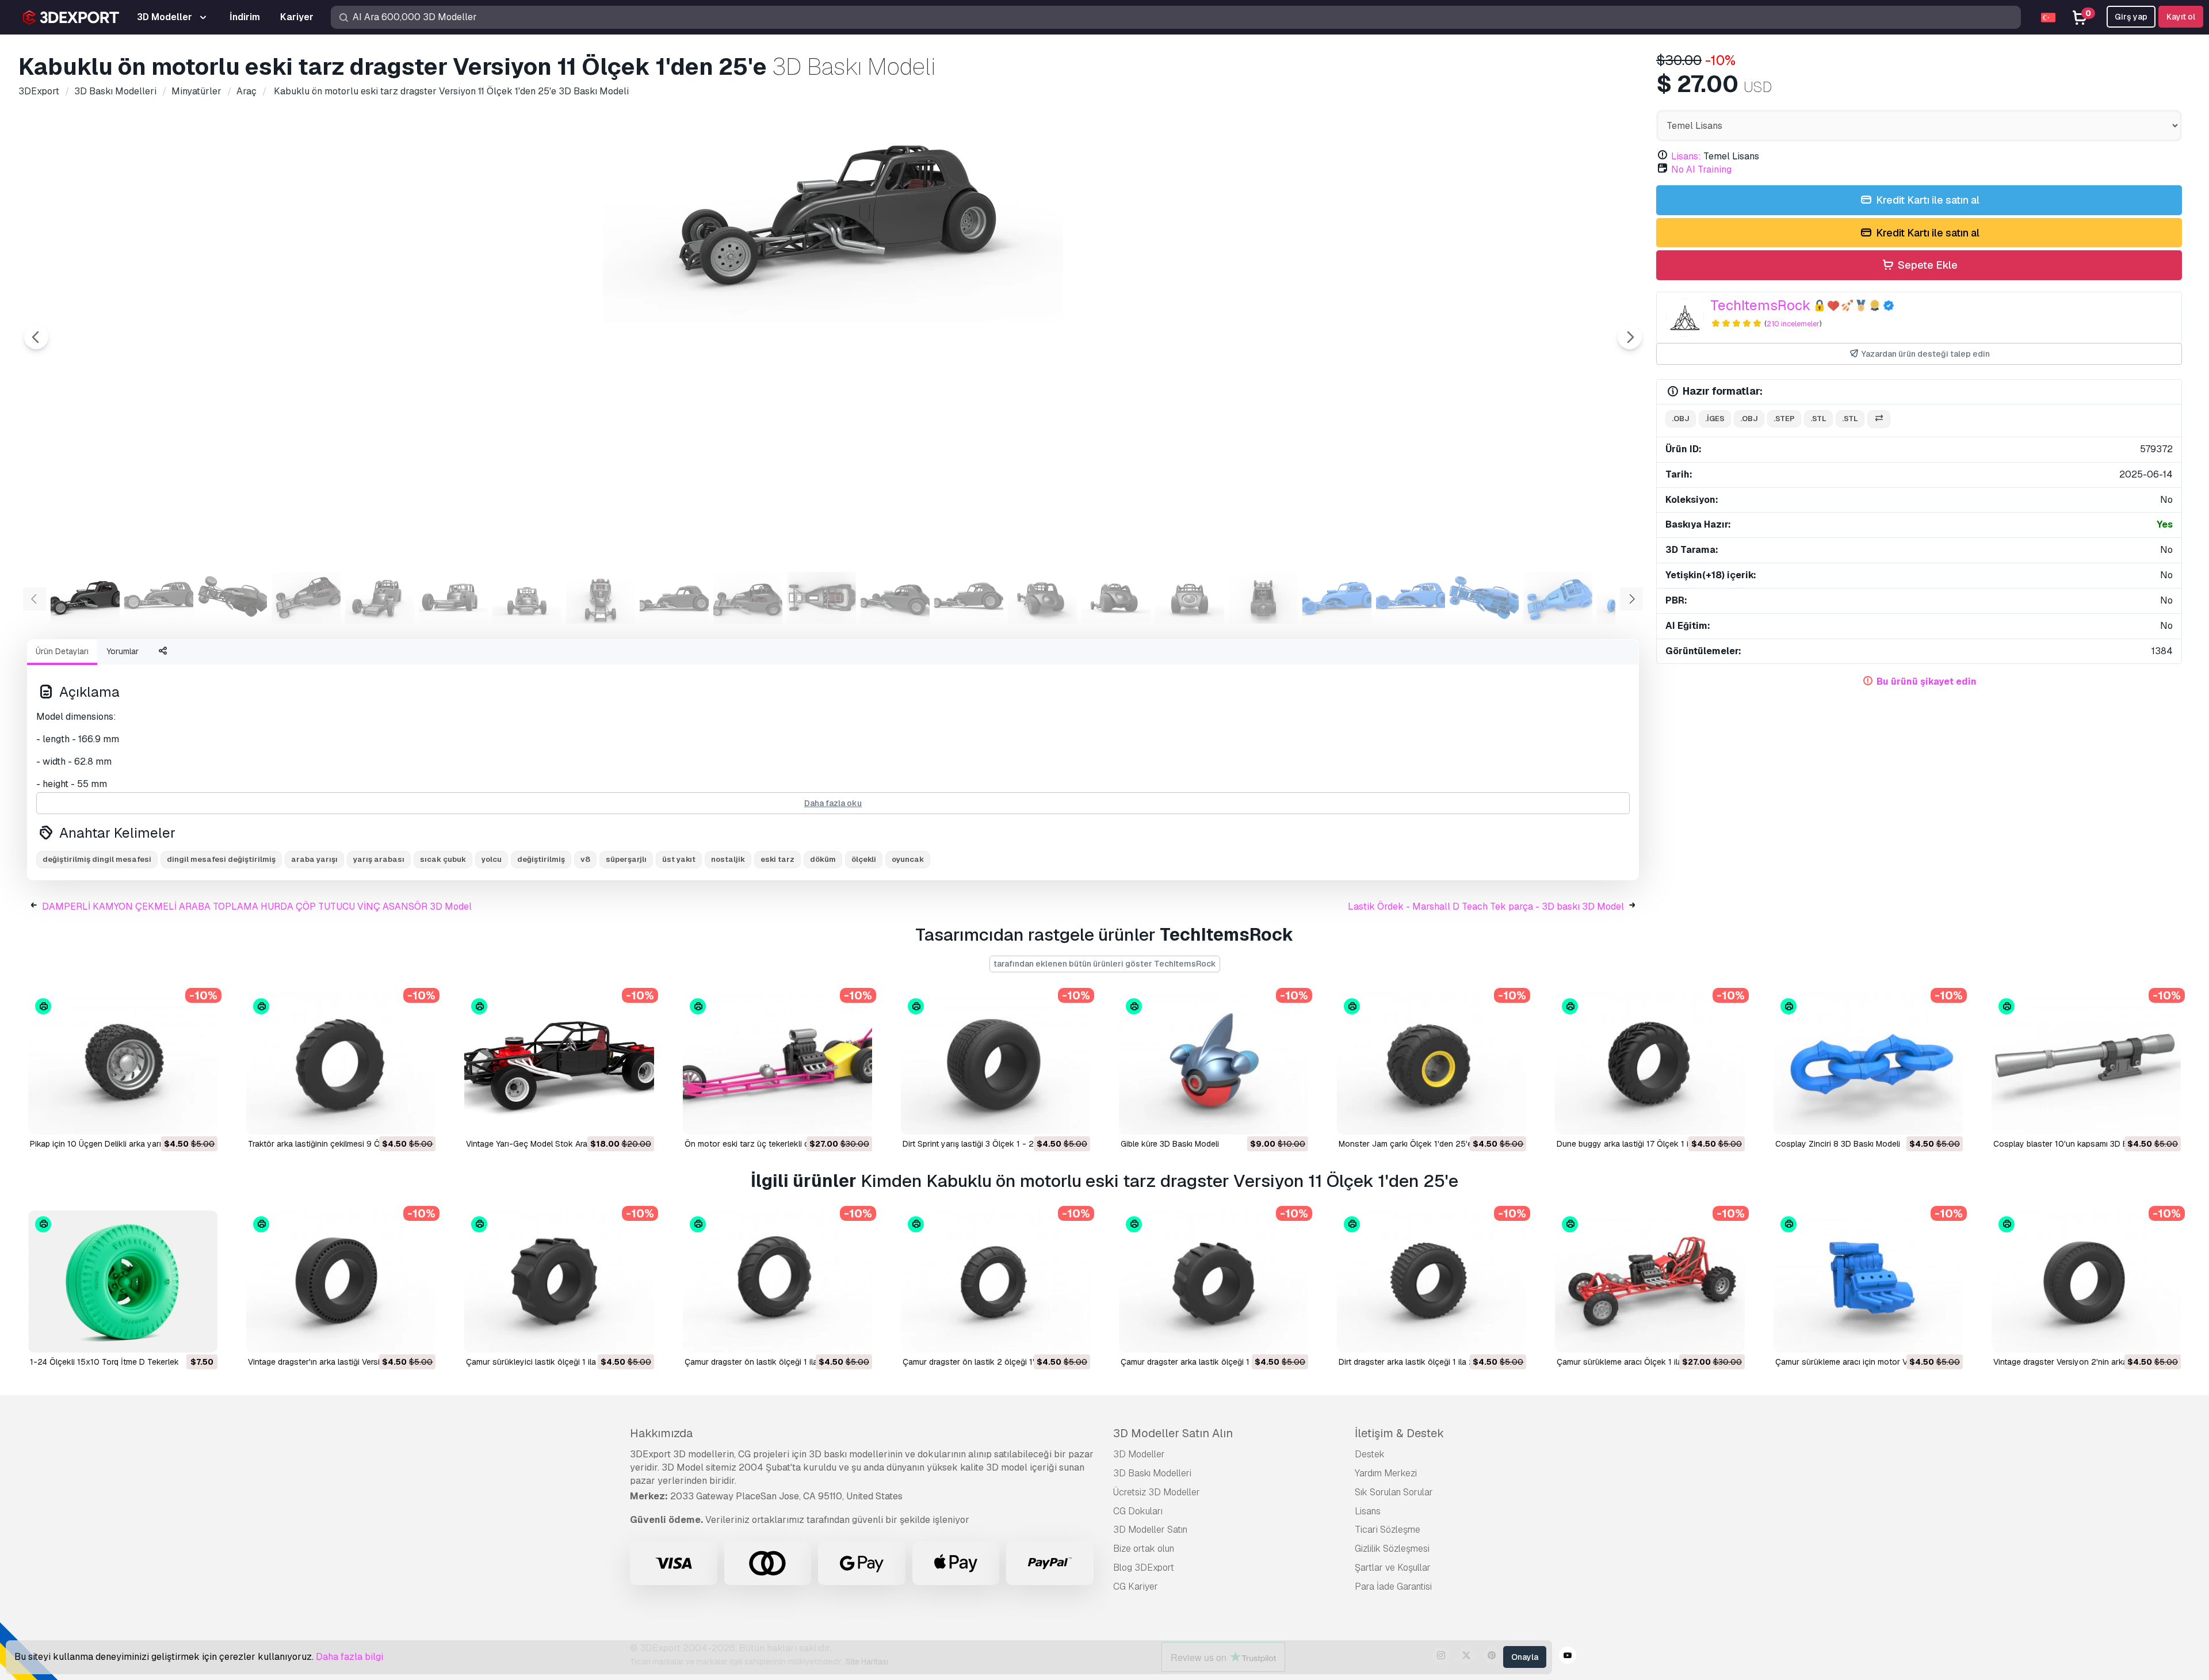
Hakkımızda (661, 1433)
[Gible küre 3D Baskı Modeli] (1214, 1064)
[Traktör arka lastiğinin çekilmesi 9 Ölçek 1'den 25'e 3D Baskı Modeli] (341, 1064)
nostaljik (728, 859)
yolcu (492, 859)
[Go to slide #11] (821, 598)
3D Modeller (1139, 1454)
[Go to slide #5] (380, 598)
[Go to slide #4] (306, 598)
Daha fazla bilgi (349, 1657)
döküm (823, 859)
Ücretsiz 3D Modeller (1157, 1492)
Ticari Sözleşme (1388, 1530)
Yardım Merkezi (1386, 1473)
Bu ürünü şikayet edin (1927, 681)
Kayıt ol (2181, 17)
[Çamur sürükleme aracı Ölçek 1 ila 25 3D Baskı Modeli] (1650, 1282)
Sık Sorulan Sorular (1394, 1492)
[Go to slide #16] (1190, 598)
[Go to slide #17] (1263, 598)
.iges (1715, 419)
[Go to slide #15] (1116, 598)
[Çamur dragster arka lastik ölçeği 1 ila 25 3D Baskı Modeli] (1214, 1282)
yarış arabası (379, 859)
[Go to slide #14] (1042, 598)
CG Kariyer (1136, 1587)
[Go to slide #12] (895, 598)
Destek (1370, 1454)
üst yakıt (679, 859)
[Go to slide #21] (1558, 598)
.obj (1681, 419)
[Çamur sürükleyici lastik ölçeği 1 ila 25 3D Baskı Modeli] (559, 1282)
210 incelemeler (1793, 324)
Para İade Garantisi (1393, 1587)
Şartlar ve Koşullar (1393, 1568)
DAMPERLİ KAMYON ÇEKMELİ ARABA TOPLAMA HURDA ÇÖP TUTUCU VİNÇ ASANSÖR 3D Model (257, 906)
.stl (1818, 419)
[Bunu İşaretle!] (201, 1118)
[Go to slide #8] (601, 598)
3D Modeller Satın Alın (1173, 1433)
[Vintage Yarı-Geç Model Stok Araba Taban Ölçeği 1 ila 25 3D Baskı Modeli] (559, 1064)
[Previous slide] (36, 337)
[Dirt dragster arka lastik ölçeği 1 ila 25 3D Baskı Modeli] (1432, 1282)
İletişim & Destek (1399, 1433)
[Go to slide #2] (159, 598)
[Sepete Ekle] (177, 1118)
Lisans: (1686, 156)
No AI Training (1701, 169)
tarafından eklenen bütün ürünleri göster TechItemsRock (1105, 964)
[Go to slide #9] (674, 598)
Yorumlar (123, 651)
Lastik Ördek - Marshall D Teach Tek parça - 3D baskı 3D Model (1486, 906)
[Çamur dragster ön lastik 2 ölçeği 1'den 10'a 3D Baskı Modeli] (995, 1282)
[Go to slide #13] (969, 598)
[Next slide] (1630, 337)
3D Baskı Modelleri (1152, 1473)
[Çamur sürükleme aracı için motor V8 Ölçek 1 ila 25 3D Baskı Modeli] (1868, 1282)
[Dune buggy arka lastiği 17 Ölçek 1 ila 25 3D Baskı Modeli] (1650, 1064)
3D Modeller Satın (1150, 1530)
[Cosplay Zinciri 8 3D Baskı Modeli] (1868, 1064)
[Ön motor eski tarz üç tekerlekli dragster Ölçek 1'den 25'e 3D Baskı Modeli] (777, 1064)
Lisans (1368, 1511)
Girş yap (2131, 17)
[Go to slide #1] (85, 598)
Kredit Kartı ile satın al (1927, 200)
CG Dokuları (1138, 1511)
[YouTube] (1568, 1657)
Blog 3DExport (1144, 1568)
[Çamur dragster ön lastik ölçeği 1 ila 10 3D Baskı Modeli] (777, 1282)
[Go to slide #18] (1337, 598)
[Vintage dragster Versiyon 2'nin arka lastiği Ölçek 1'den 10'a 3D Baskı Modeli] (2086, 1282)
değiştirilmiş (541, 859)
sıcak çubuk (443, 859)
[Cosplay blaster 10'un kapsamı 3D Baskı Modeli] (2086, 1064)
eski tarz (777, 859)
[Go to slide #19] (1411, 598)
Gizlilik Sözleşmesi (1392, 1549)
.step (1784, 419)
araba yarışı (314, 859)
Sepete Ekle (1927, 265)
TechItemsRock (1760, 305)
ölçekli (864, 859)
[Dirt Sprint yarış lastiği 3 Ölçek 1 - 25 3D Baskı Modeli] (995, 1064)
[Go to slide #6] (453, 598)
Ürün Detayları (62, 651)
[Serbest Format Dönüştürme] (1879, 419)
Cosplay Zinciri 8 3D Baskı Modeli (1838, 1144)
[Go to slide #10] (748, 598)
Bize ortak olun (1144, 1549)
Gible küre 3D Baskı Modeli (1170, 1144)
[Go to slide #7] (527, 598)
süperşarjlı (626, 859)
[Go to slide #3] (232, 598)
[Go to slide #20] (1484, 598)
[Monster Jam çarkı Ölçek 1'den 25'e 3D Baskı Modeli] (1432, 1064)
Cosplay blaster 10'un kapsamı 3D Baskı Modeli (2081, 1144)
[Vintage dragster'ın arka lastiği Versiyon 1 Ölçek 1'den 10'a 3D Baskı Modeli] (341, 1282)
